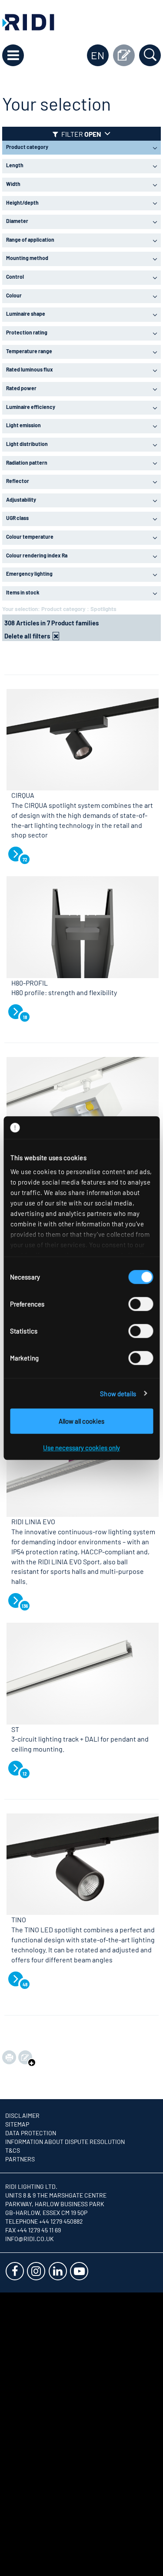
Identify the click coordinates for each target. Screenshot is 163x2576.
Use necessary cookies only (81, 1448)
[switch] (141, 1304)
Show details (118, 1394)
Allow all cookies (81, 1421)
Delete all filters (27, 636)
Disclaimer (22, 2115)
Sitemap (17, 2124)
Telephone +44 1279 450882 (44, 2221)
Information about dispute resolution (65, 2142)
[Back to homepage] (28, 21)
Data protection (31, 2133)
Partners (20, 2159)
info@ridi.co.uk (30, 2239)
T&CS (13, 2150)
